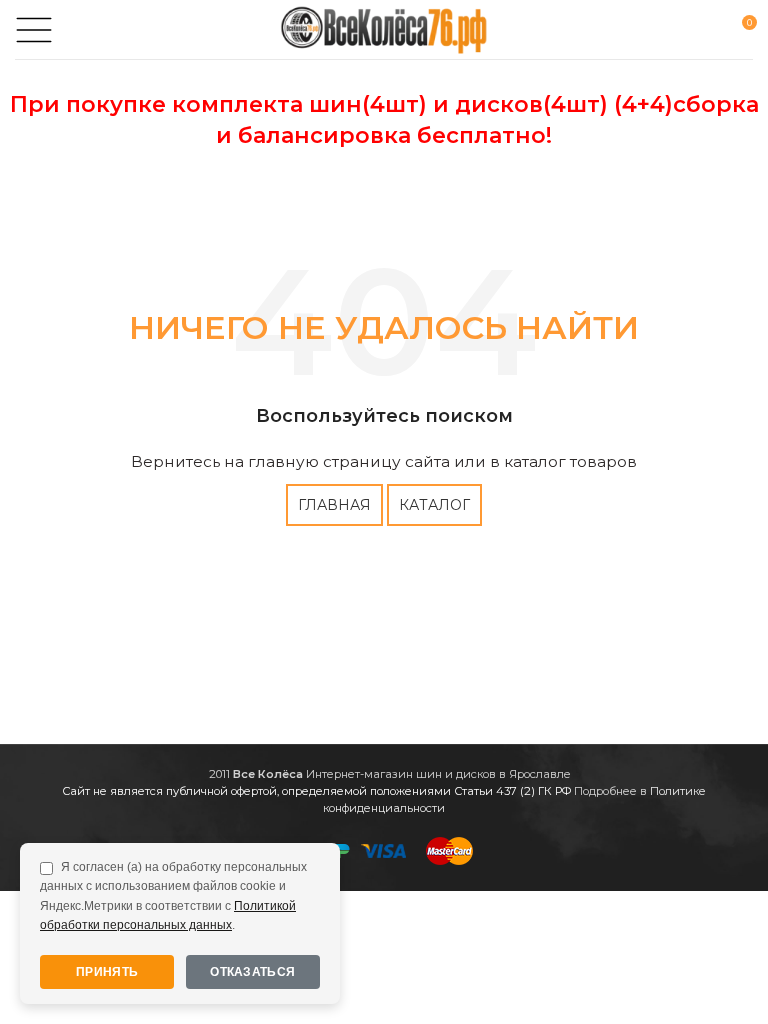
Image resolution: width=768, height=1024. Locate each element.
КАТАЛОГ (434, 505)
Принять (107, 972)
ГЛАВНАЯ (334, 505)
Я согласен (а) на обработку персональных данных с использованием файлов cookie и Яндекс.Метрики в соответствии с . (173, 896)
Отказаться (252, 972)
